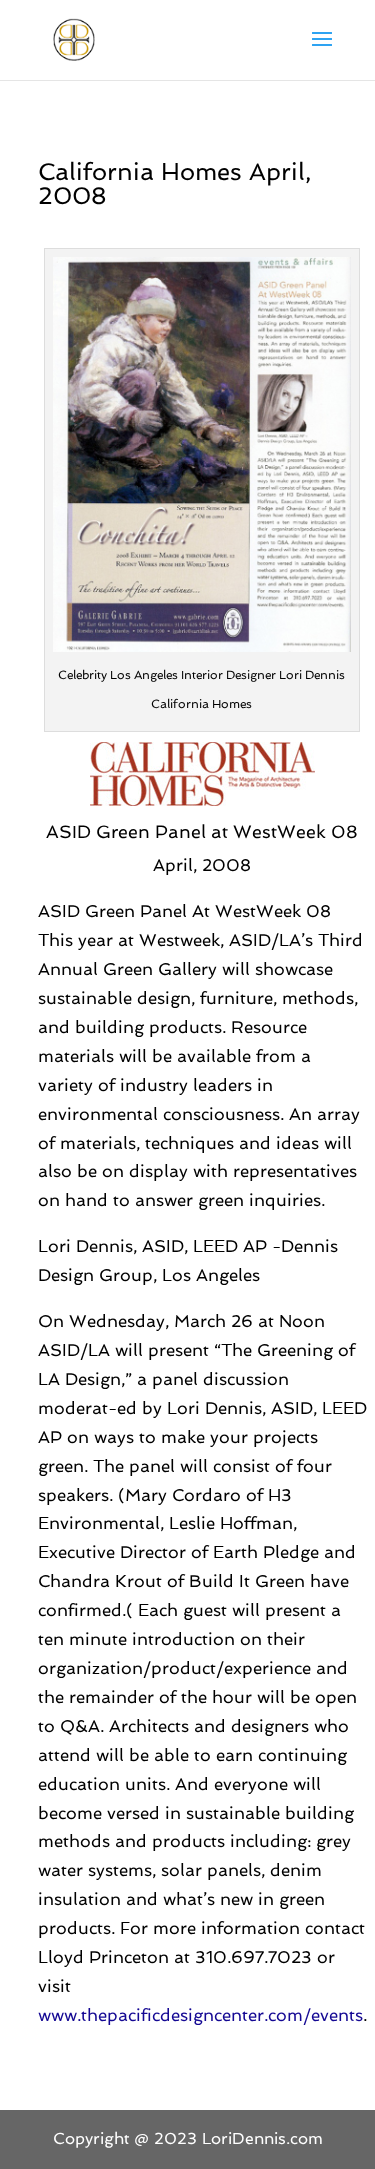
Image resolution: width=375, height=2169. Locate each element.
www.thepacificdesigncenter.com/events (200, 2015)
